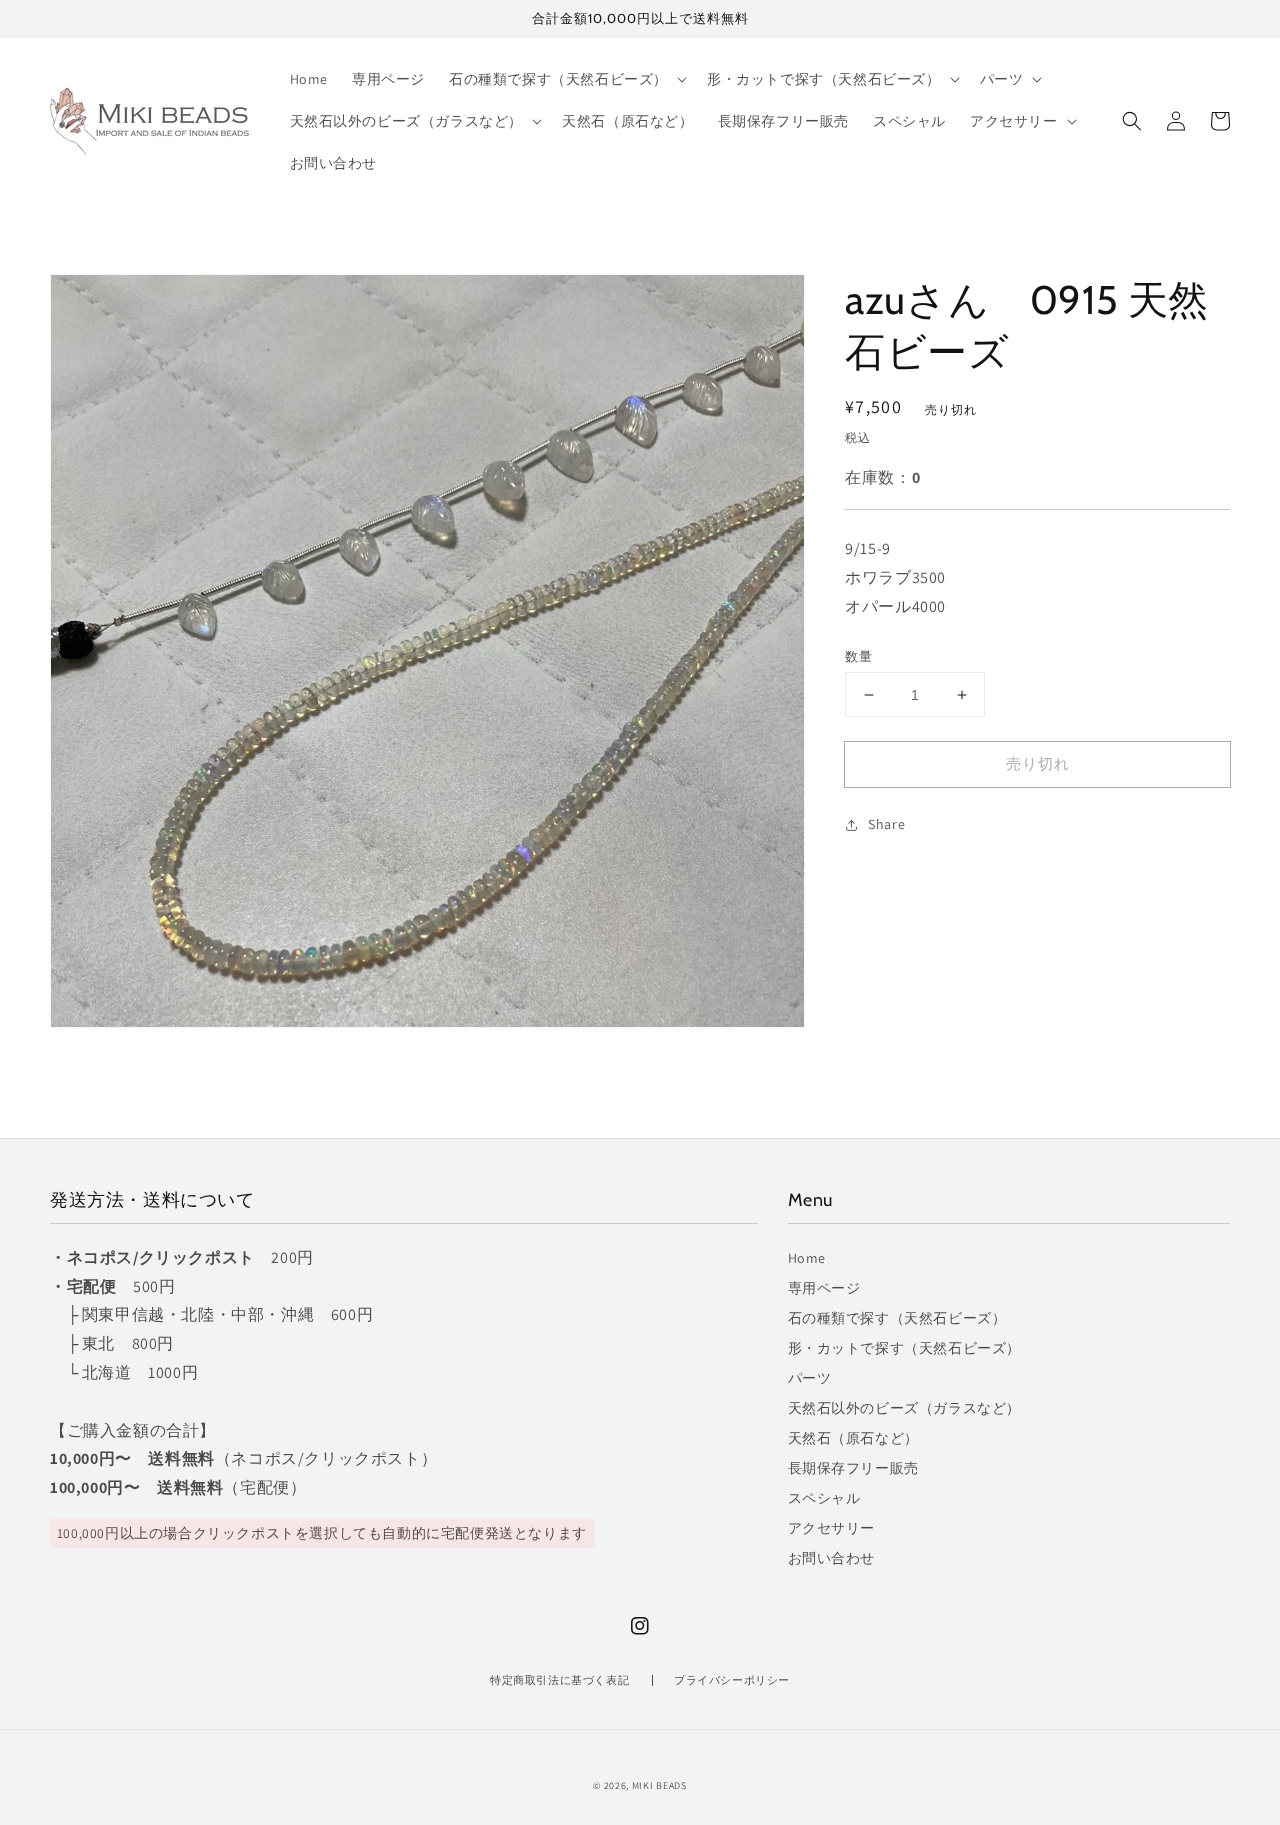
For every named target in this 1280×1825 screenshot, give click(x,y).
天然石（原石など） (853, 1438)
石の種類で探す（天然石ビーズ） (897, 1318)
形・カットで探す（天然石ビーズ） (905, 1348)
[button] (1132, 121)
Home (807, 1258)
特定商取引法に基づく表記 (559, 1680)
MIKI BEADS (659, 1785)
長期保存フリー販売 (853, 1468)
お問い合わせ (832, 1558)
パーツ (810, 1378)
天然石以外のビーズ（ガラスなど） (905, 1408)
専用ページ (824, 1288)
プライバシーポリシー (732, 1680)
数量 (858, 656)
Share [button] (886, 825)
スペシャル (824, 1498)
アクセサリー (832, 1528)
